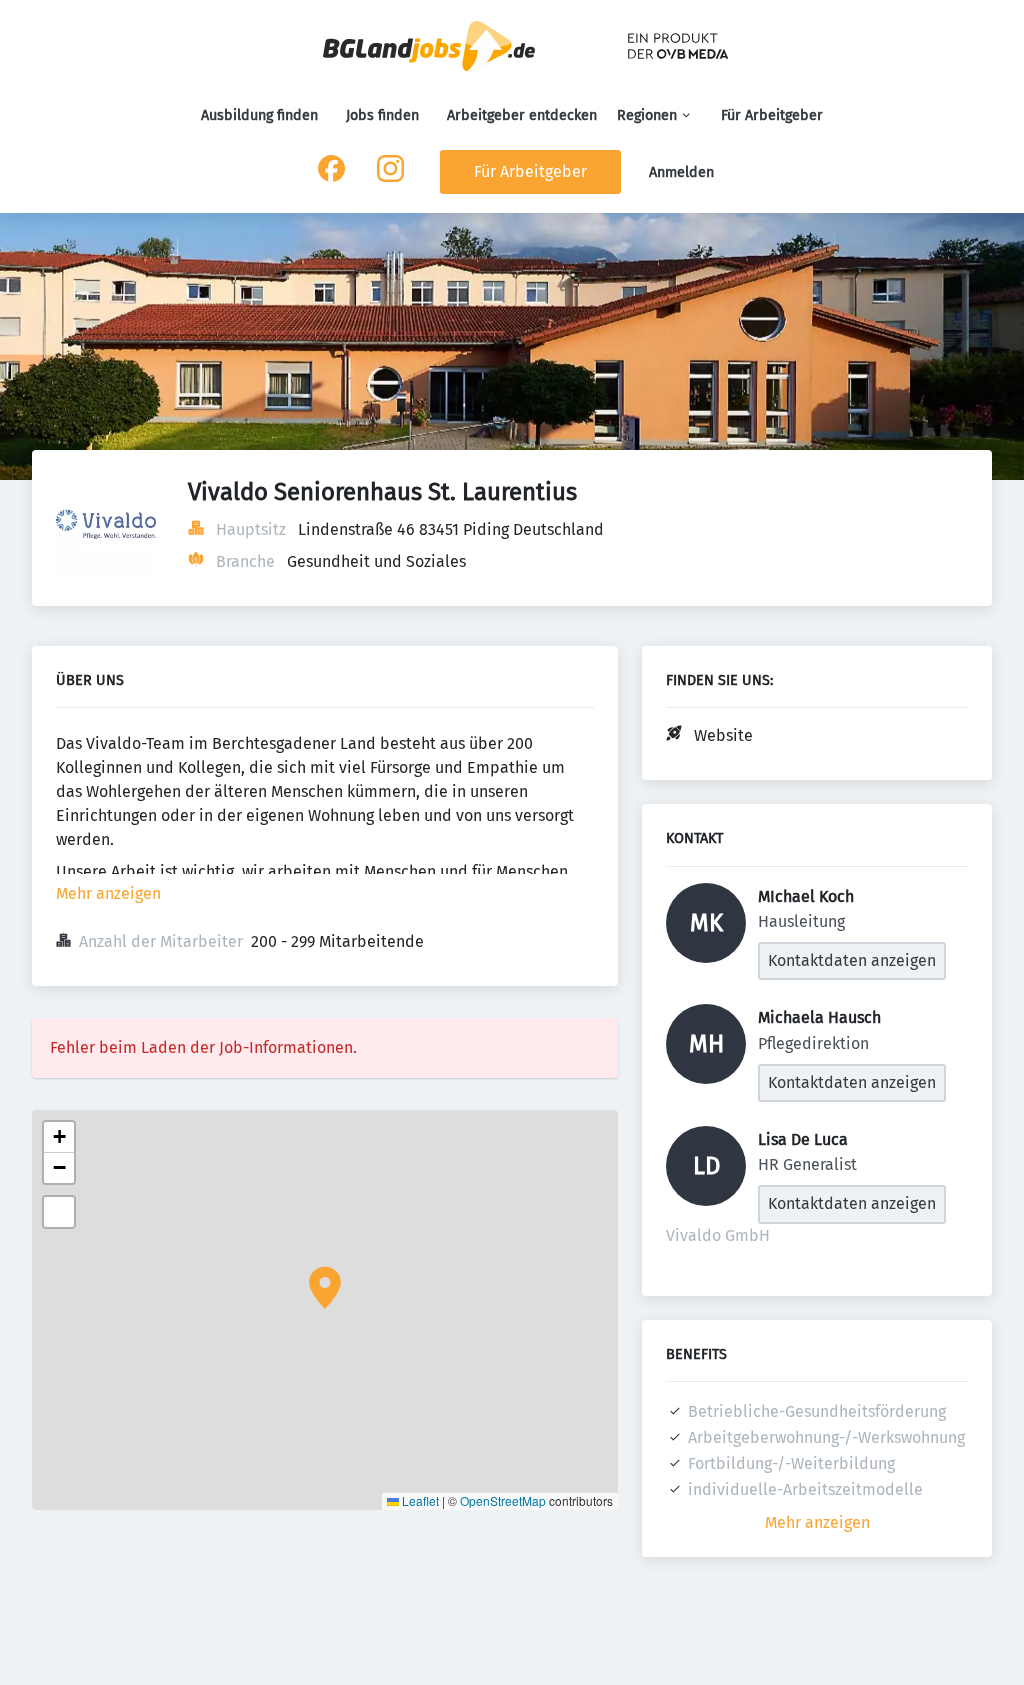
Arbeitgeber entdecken (522, 115)
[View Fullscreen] (59, 1212)
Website (723, 735)
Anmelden (681, 172)
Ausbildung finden (259, 115)
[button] (325, 1288)
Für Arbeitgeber (772, 115)
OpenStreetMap (503, 1500)
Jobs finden (382, 115)
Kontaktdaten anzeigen (852, 960)
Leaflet (419, 1500)
